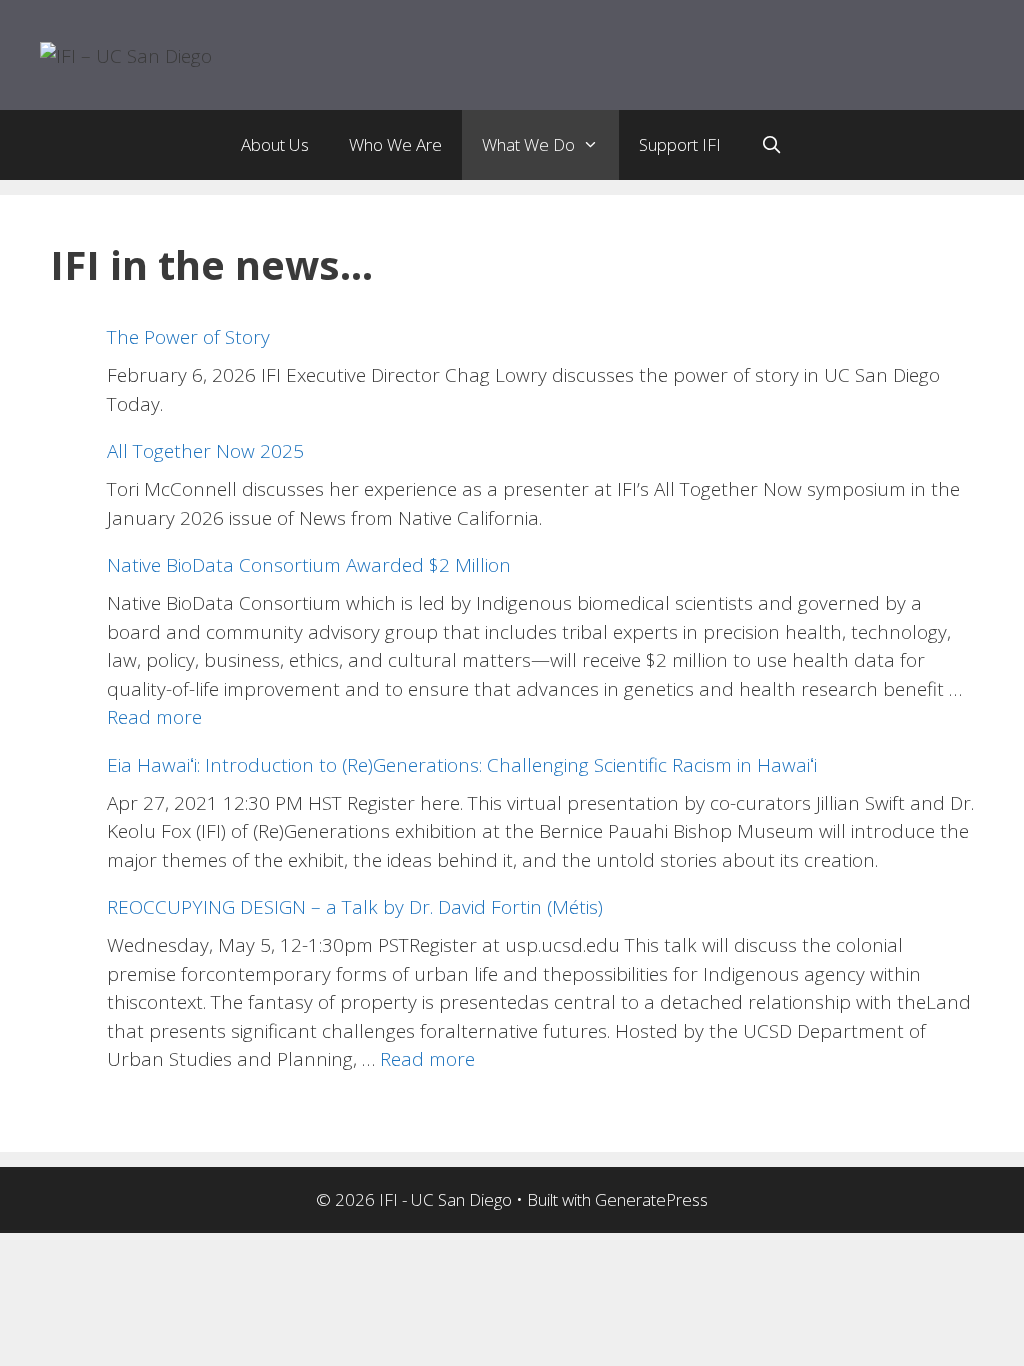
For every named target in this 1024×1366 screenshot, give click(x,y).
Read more (154, 717)
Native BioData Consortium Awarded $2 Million (309, 565)
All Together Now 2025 (205, 451)
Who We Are (395, 144)
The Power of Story (188, 337)
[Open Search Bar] (772, 145)
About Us (275, 144)
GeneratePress (651, 1199)
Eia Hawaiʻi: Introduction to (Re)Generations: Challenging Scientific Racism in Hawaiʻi (462, 765)
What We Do (528, 144)
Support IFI (680, 144)
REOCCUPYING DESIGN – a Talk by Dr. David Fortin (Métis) (355, 907)
